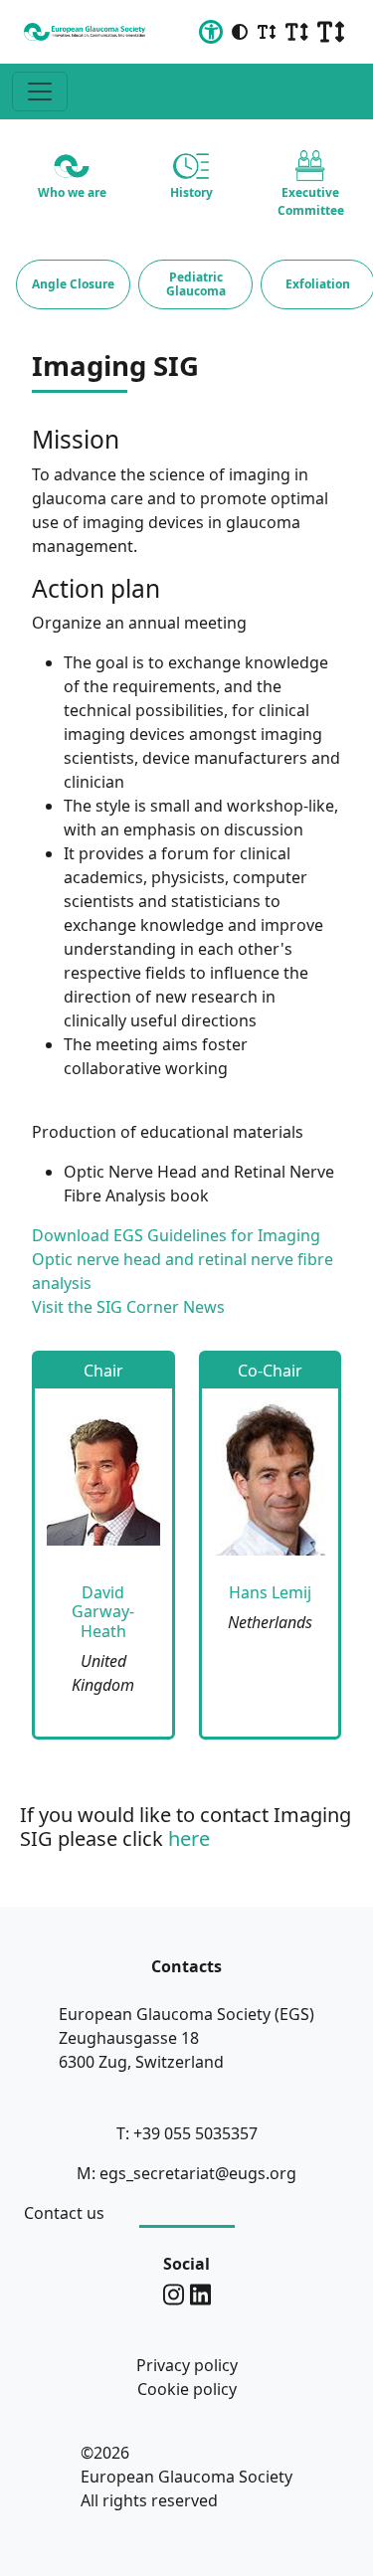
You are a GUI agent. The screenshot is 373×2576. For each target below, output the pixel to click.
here (189, 1839)
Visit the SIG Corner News (128, 1307)
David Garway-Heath (103, 1611)
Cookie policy (187, 2389)
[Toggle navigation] (40, 92)
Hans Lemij (270, 1592)
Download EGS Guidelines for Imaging (176, 1235)
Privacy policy (187, 2365)
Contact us (64, 2213)
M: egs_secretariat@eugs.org (186, 2173)
